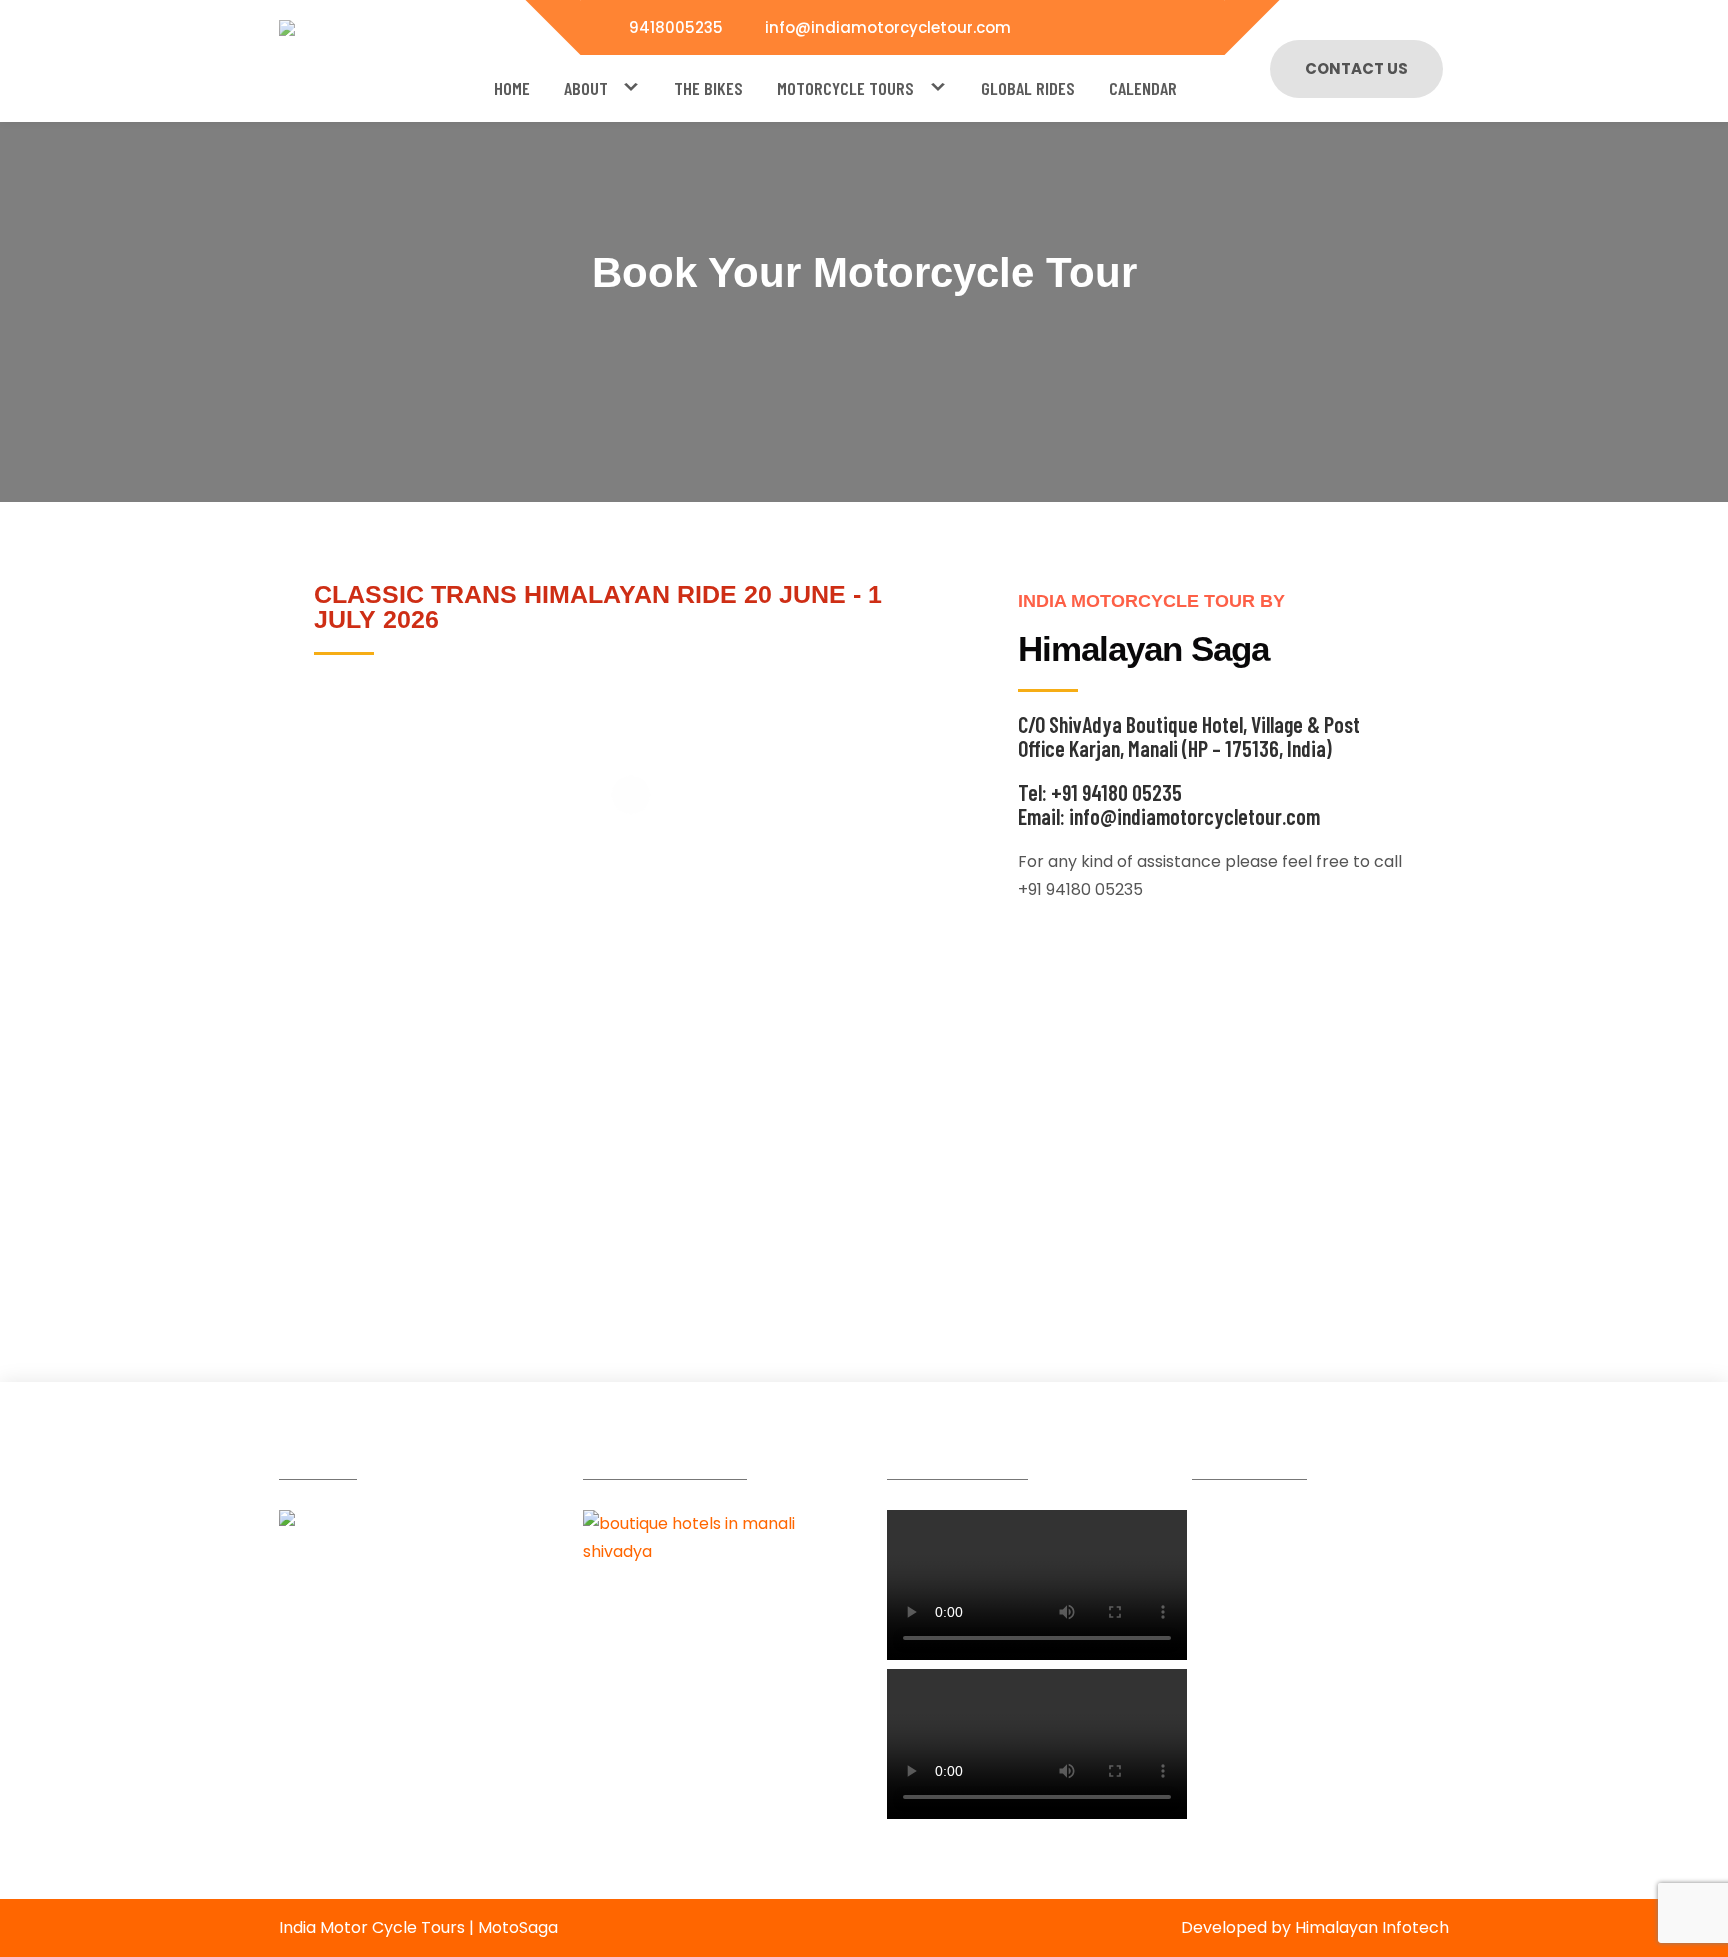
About (586, 88)
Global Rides (1028, 88)
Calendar (1143, 88)
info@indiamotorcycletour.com (888, 27)
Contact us (1356, 68)
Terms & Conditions (383, 1790)
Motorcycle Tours (845, 88)
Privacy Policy (360, 1826)
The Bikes (708, 88)
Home (512, 88)
